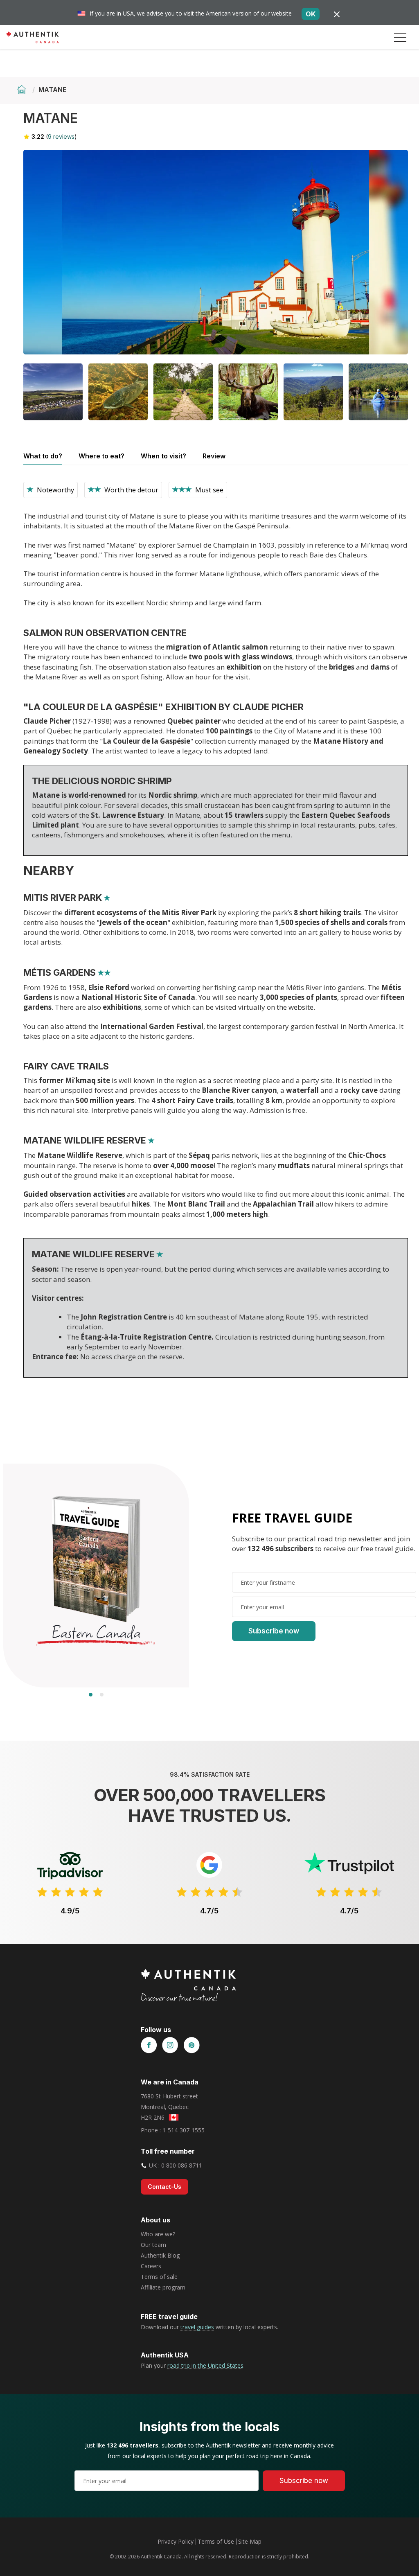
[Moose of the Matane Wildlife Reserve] (248, 392)
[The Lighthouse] (216, 252)
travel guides (197, 2327)
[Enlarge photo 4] (183, 392)
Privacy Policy (176, 2541)
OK (311, 14)
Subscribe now (274, 1631)
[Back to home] (23, 90)
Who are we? (158, 2234)
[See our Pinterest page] (191, 2046)
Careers (151, 2266)
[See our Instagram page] (170, 2046)
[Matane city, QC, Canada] (53, 392)
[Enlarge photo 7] (378, 392)
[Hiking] (313, 392)
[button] (400, 37)
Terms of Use (216, 2541)
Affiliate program (163, 2287)
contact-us (164, 2187)
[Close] (337, 14)
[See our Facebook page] (149, 2046)
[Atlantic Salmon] (118, 392)
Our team (153, 2245)
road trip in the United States (205, 2365)
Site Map (250, 2541)
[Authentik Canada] (33, 37)
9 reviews (61, 136)
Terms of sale (159, 2277)
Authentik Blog (160, 2255)
